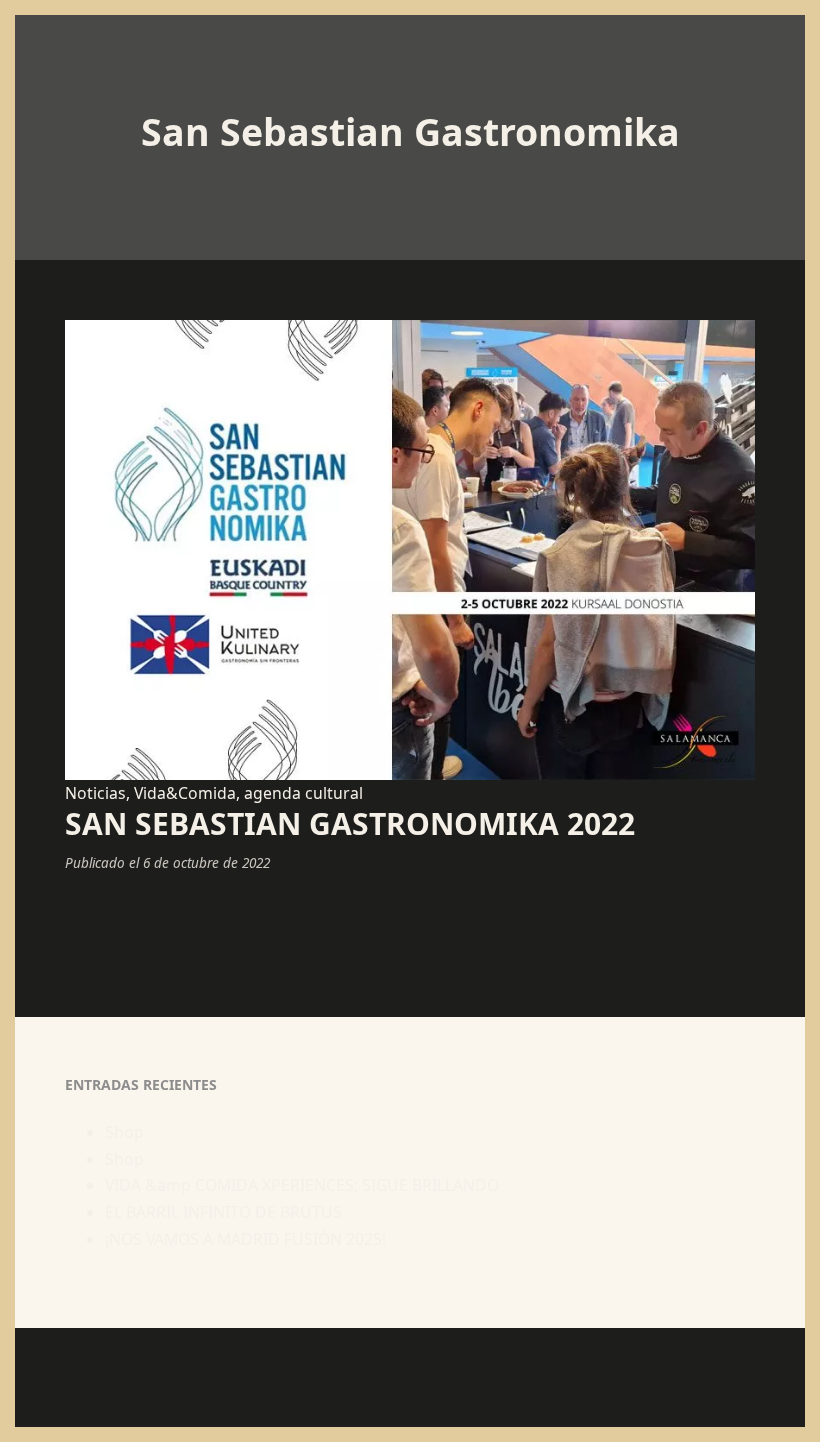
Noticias (95, 793)
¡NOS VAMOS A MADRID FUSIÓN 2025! (245, 1239)
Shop (124, 1132)
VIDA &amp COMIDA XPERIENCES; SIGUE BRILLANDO (302, 1186)
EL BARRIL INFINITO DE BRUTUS (223, 1212)
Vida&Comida (185, 793)
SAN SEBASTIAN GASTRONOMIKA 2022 (350, 823)
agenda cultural (303, 793)
